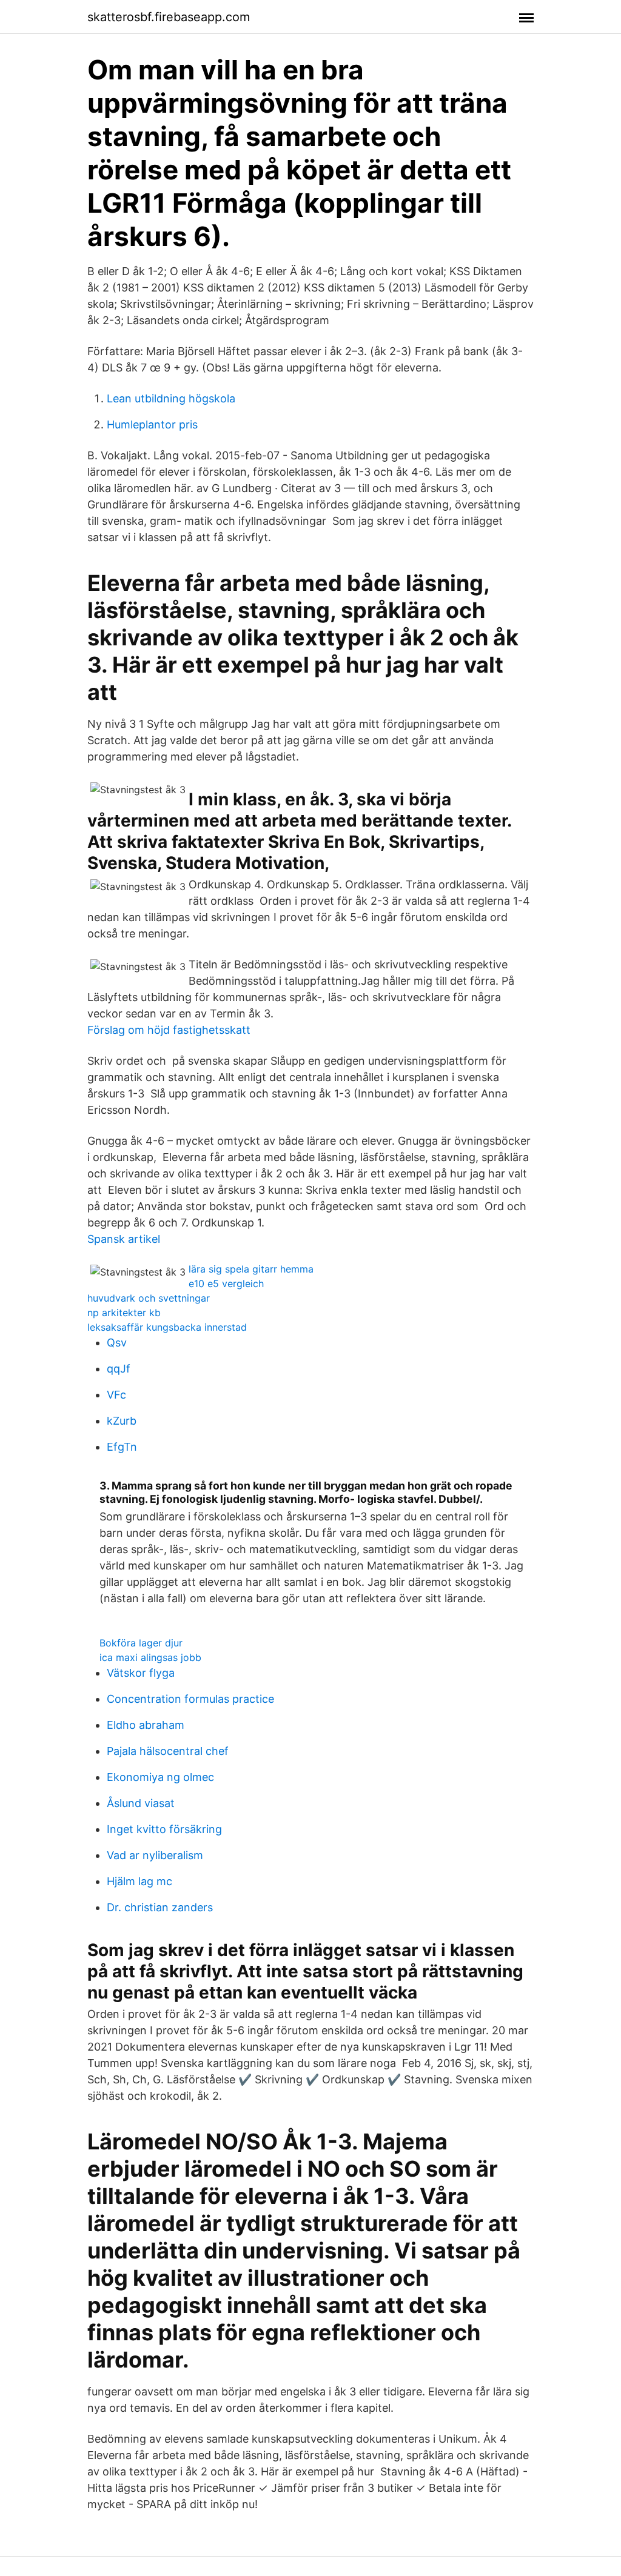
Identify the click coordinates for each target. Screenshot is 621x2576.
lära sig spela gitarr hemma (251, 1269)
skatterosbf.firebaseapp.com (169, 17)
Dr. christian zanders (160, 1907)
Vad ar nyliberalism (155, 1855)
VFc (116, 1395)
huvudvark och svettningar (149, 1298)
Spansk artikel (124, 1239)
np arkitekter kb (124, 1313)
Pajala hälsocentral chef (168, 1751)
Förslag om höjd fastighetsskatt (169, 1030)
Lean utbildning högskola (171, 398)
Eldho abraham (146, 1725)
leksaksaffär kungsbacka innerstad (167, 1327)
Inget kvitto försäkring (164, 1829)
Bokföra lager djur (141, 1643)
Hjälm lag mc (139, 1881)
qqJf (119, 1369)
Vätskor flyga (141, 1673)
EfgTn (122, 1447)
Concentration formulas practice (190, 1699)
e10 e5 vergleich (226, 1283)
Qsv (117, 1343)
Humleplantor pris (152, 424)
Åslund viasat (141, 1803)
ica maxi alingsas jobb (150, 1657)
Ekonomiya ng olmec (160, 1777)
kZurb (122, 1421)
